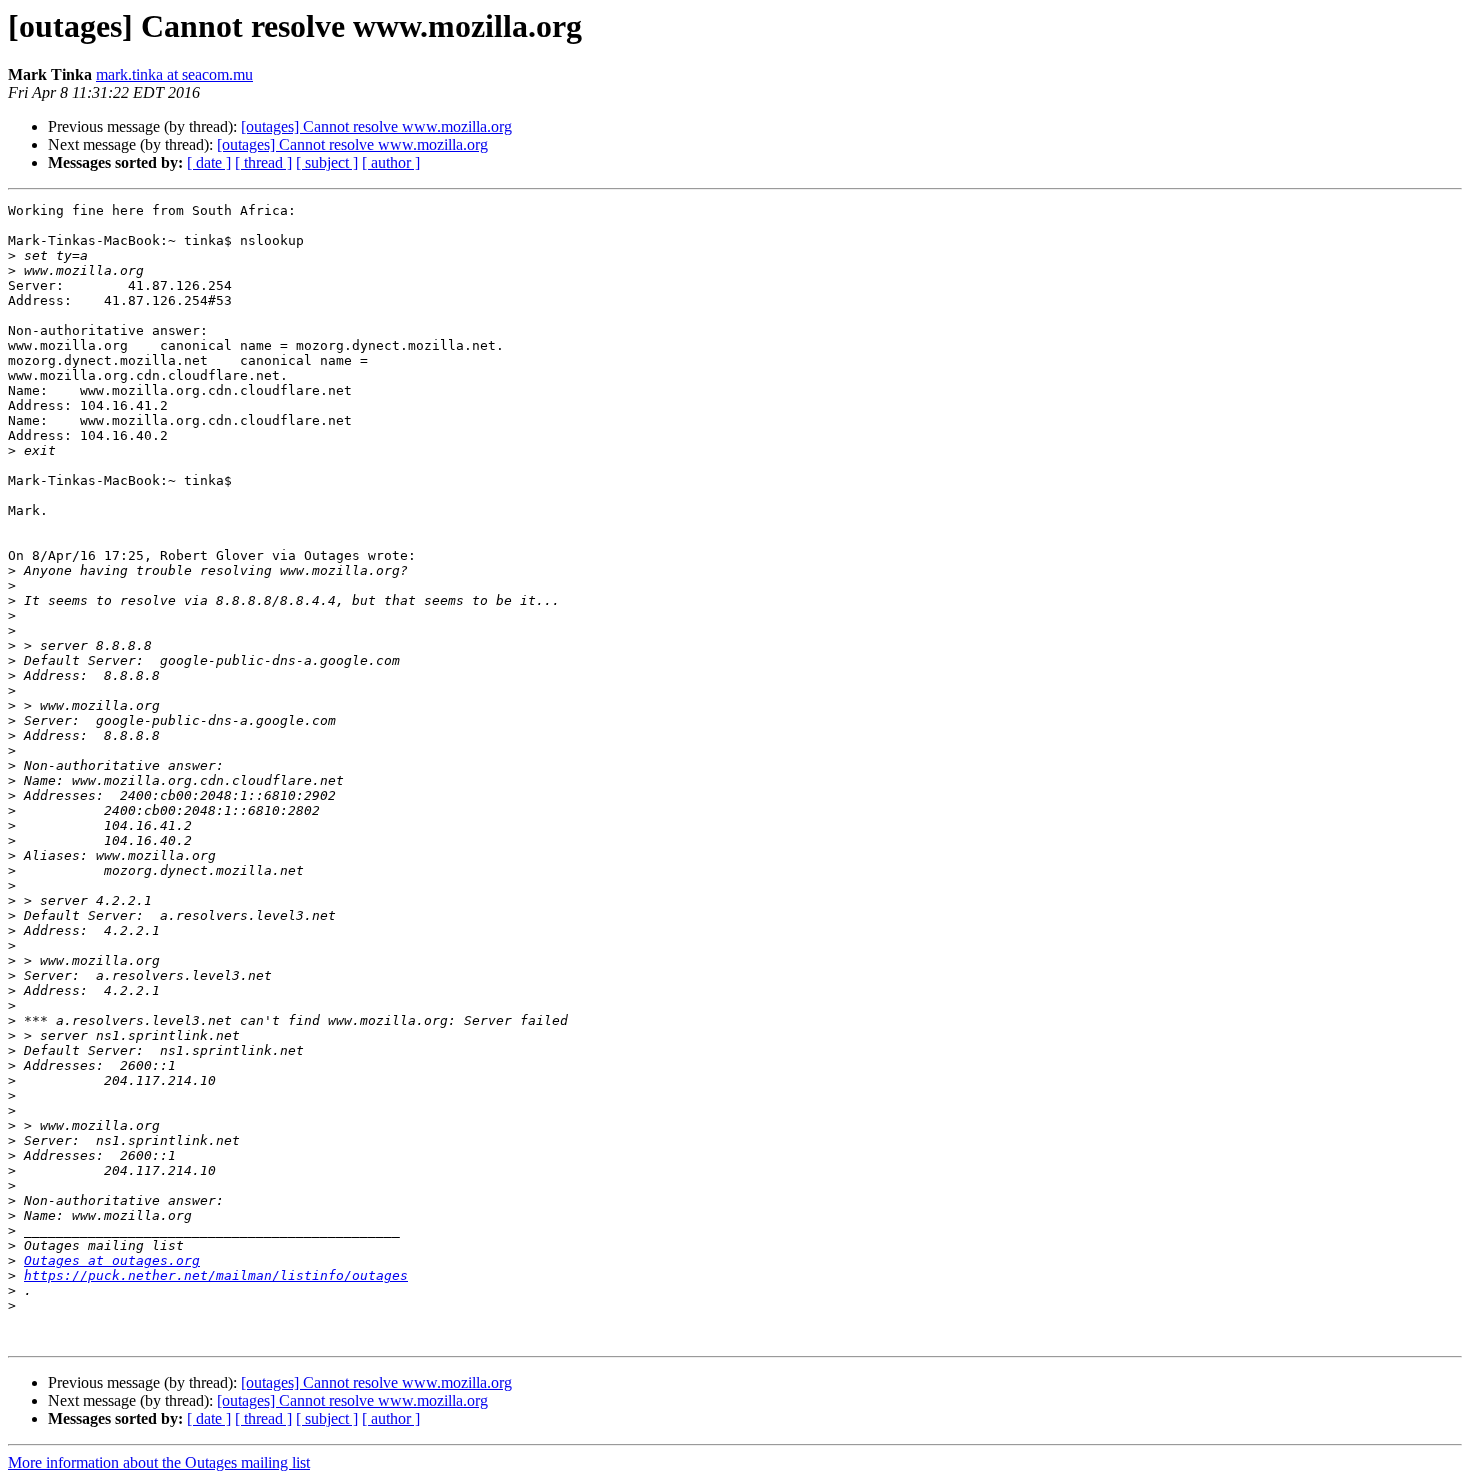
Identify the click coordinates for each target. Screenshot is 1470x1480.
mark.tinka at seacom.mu (174, 74)
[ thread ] (263, 162)
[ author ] (391, 162)
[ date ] (209, 162)
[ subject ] (327, 162)
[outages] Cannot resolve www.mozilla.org (376, 126)
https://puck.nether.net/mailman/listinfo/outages (216, 1275)
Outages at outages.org (112, 1260)
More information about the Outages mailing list (159, 1462)
